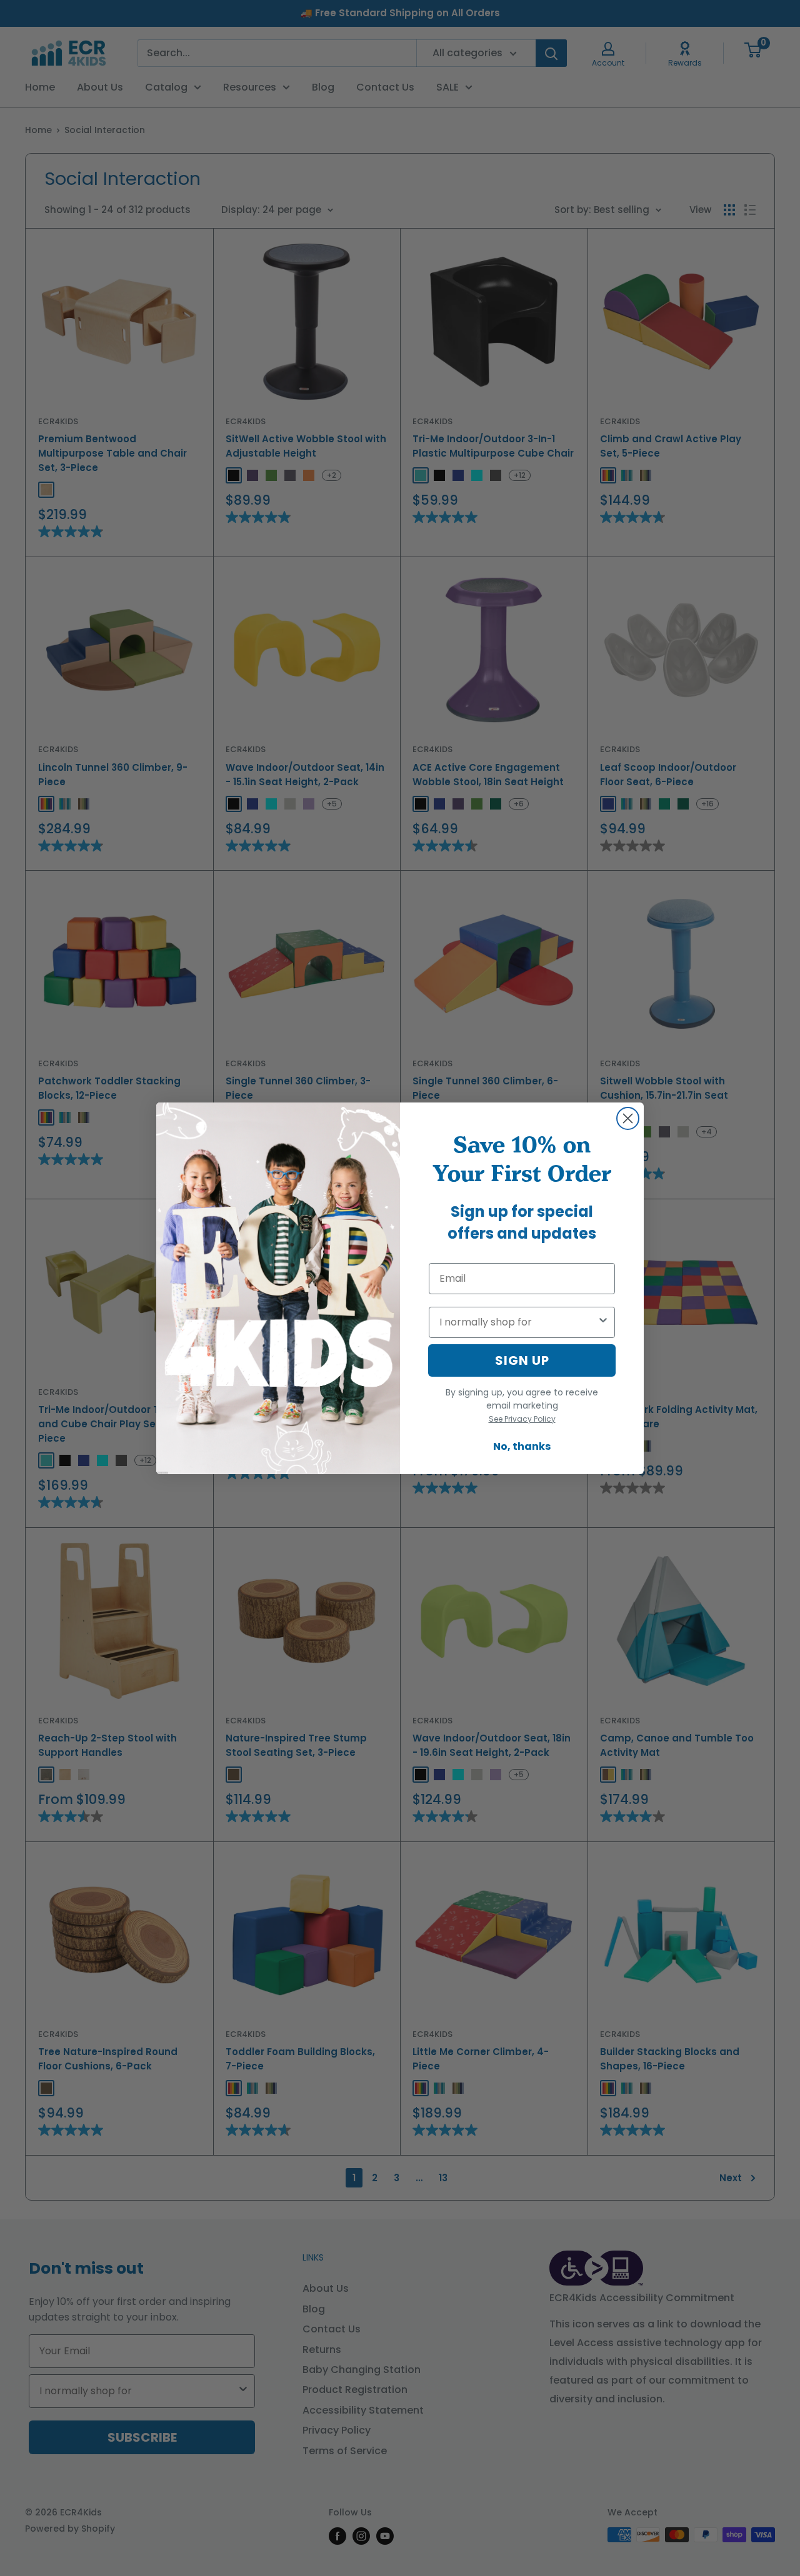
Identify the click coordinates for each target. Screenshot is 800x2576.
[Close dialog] (628, 1118)
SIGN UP (522, 1360)
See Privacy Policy (522, 1419)
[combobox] (518, 1322)
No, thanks (522, 1446)
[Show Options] (603, 1322)
